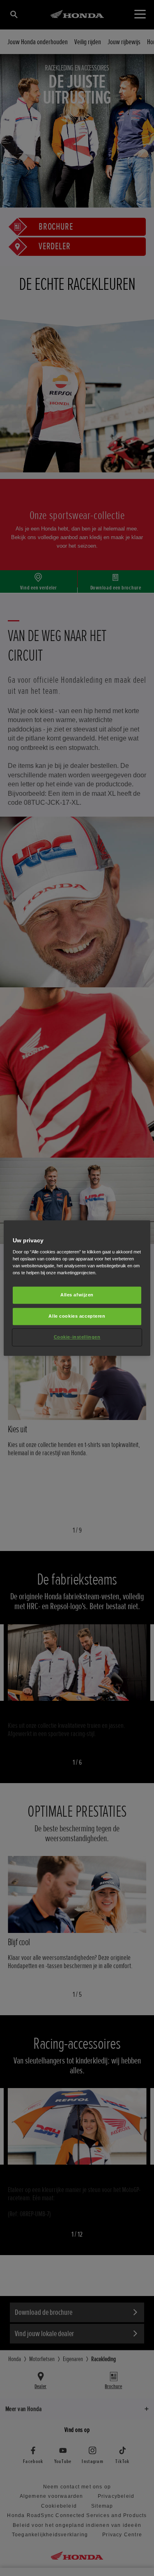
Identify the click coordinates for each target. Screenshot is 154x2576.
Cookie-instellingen (77, 1337)
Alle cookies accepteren (77, 1316)
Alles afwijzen (77, 1295)
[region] (77, 1288)
